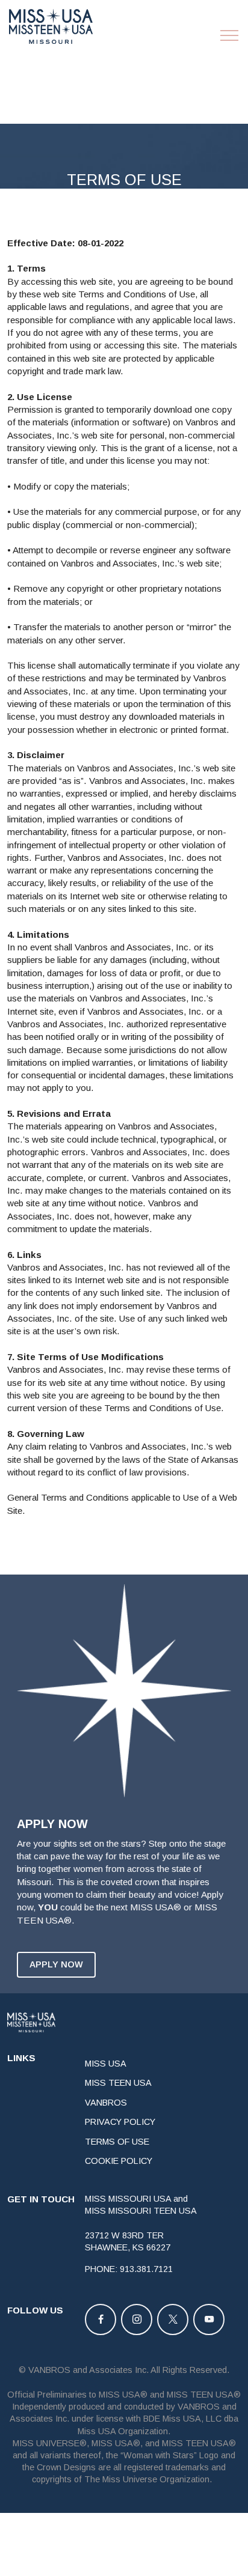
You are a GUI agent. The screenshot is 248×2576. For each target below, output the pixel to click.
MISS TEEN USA (118, 2083)
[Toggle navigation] (230, 35)
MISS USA (106, 2064)
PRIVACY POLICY (120, 2122)
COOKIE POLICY (119, 2161)
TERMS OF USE (117, 2142)
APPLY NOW (56, 1964)
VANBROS (106, 2103)
